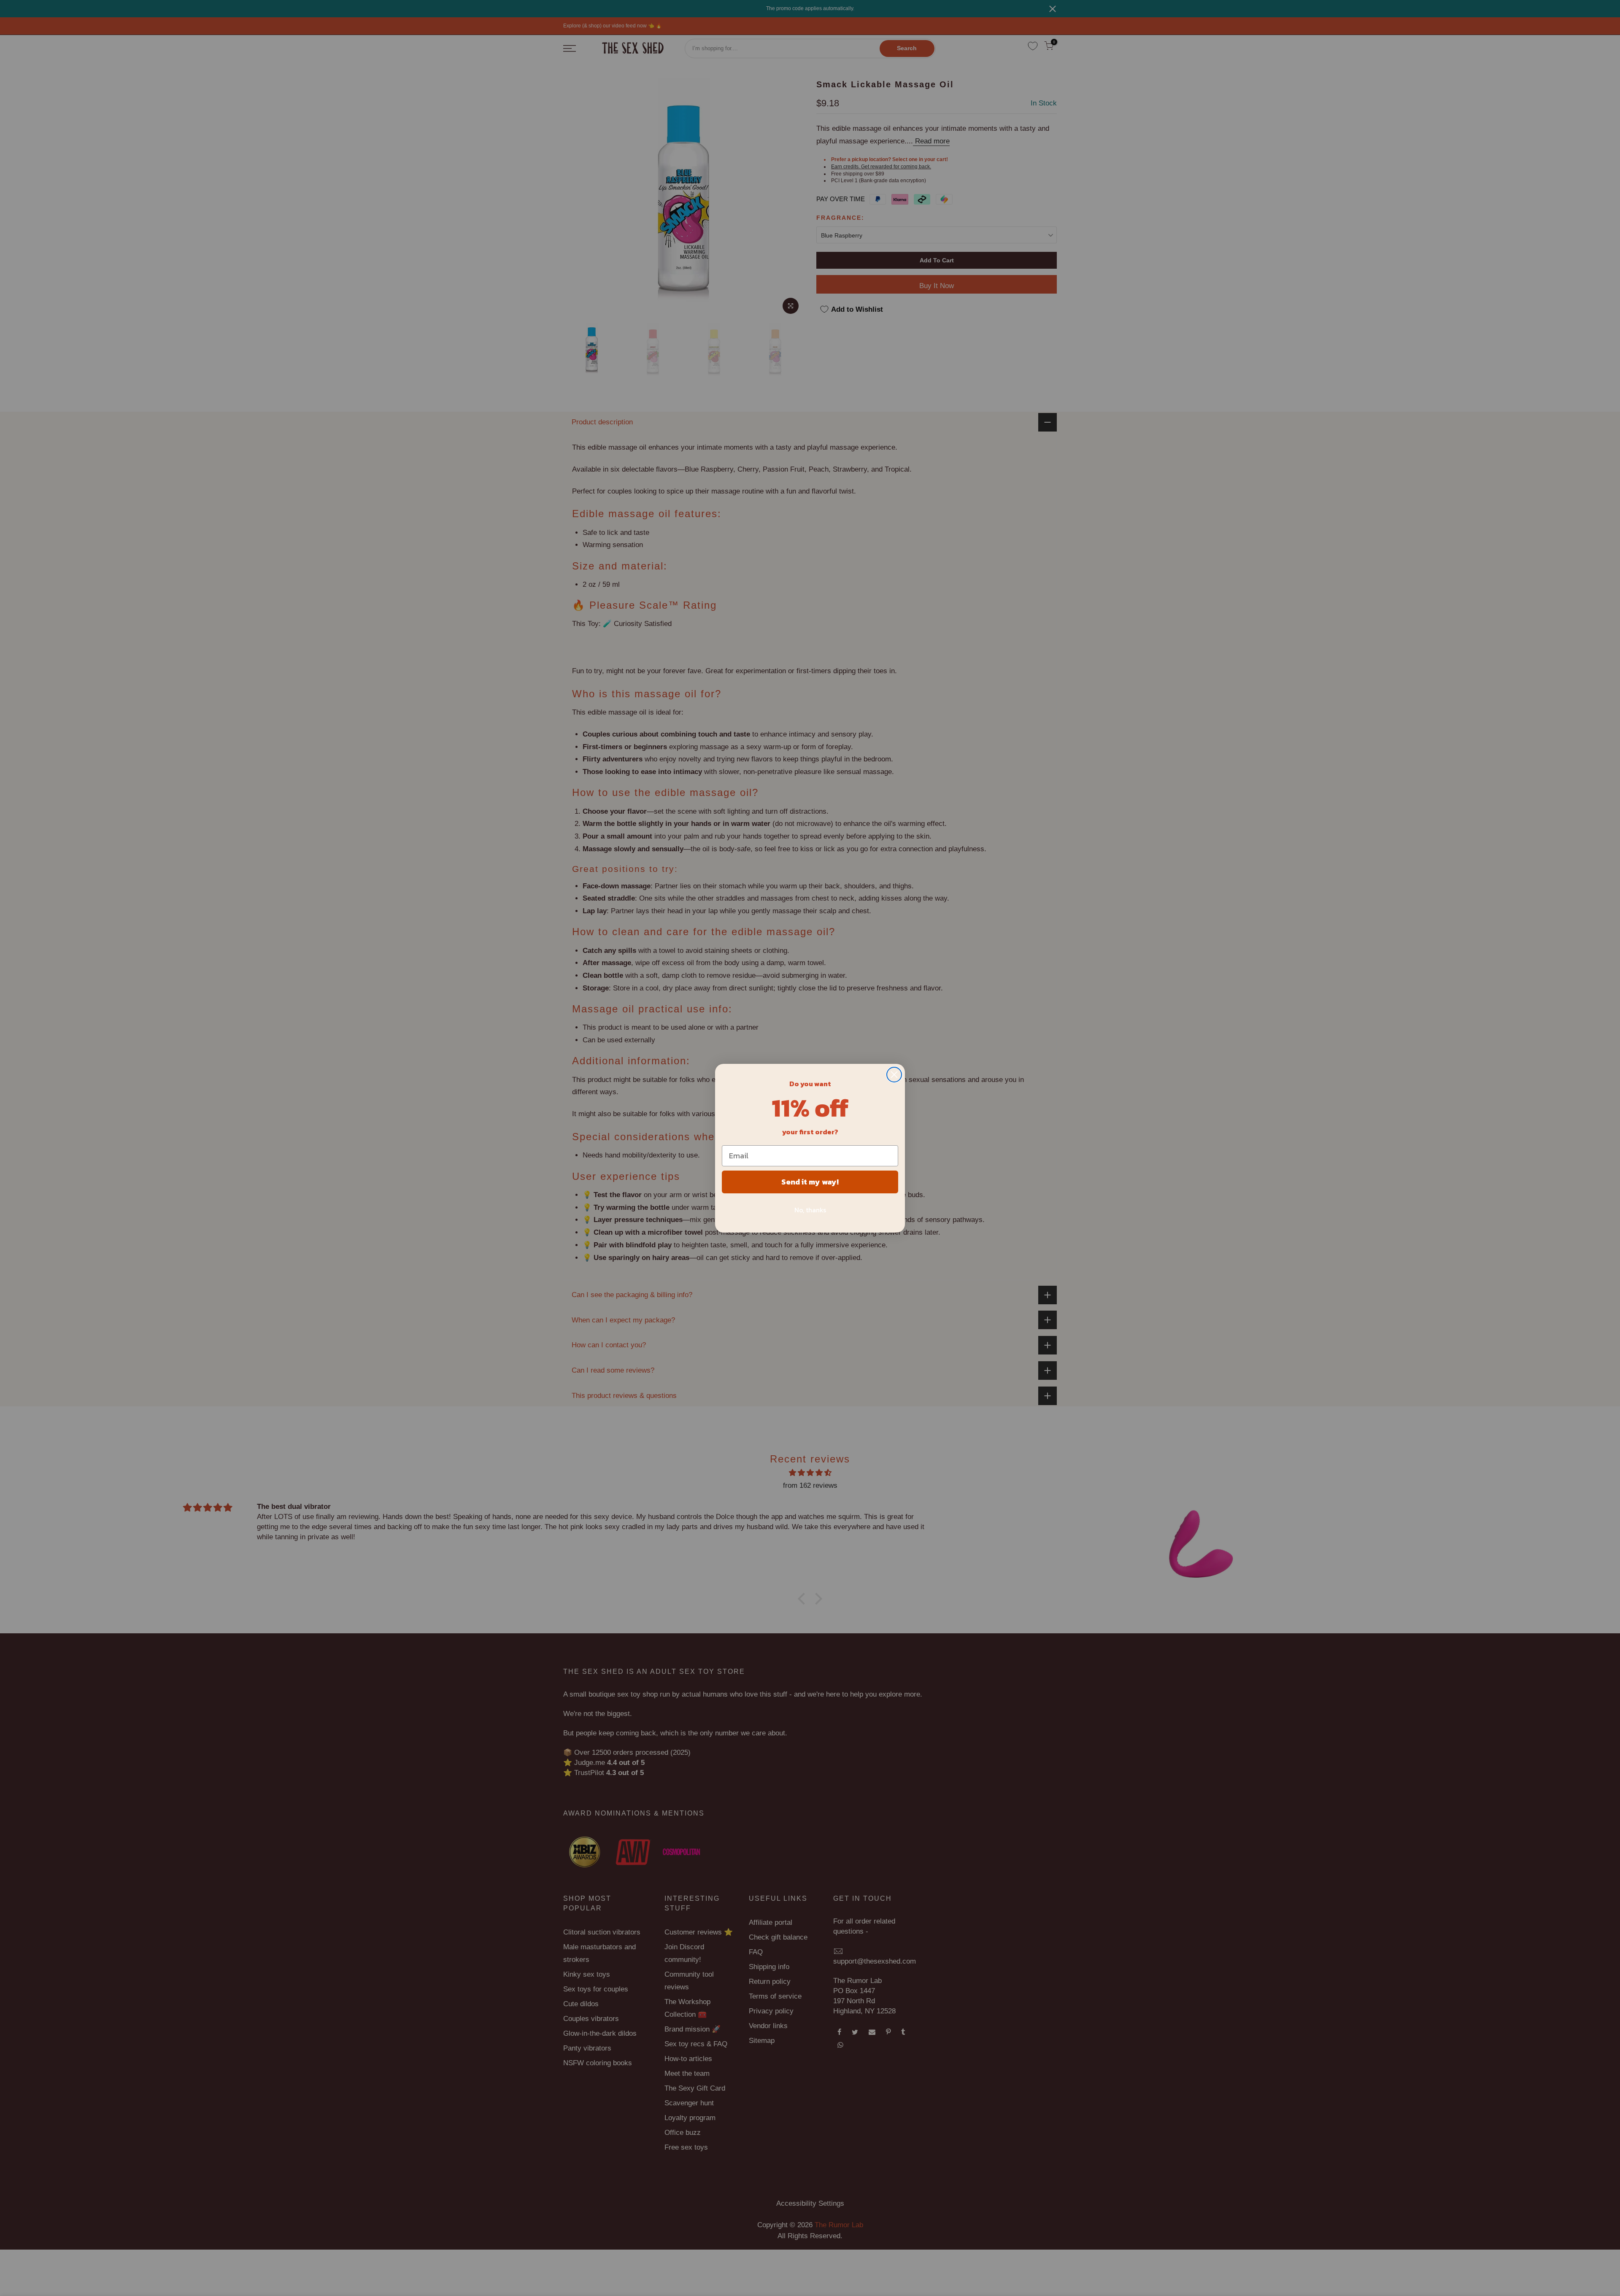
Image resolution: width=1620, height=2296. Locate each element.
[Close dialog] (894, 1075)
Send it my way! (810, 1182)
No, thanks (810, 1210)
